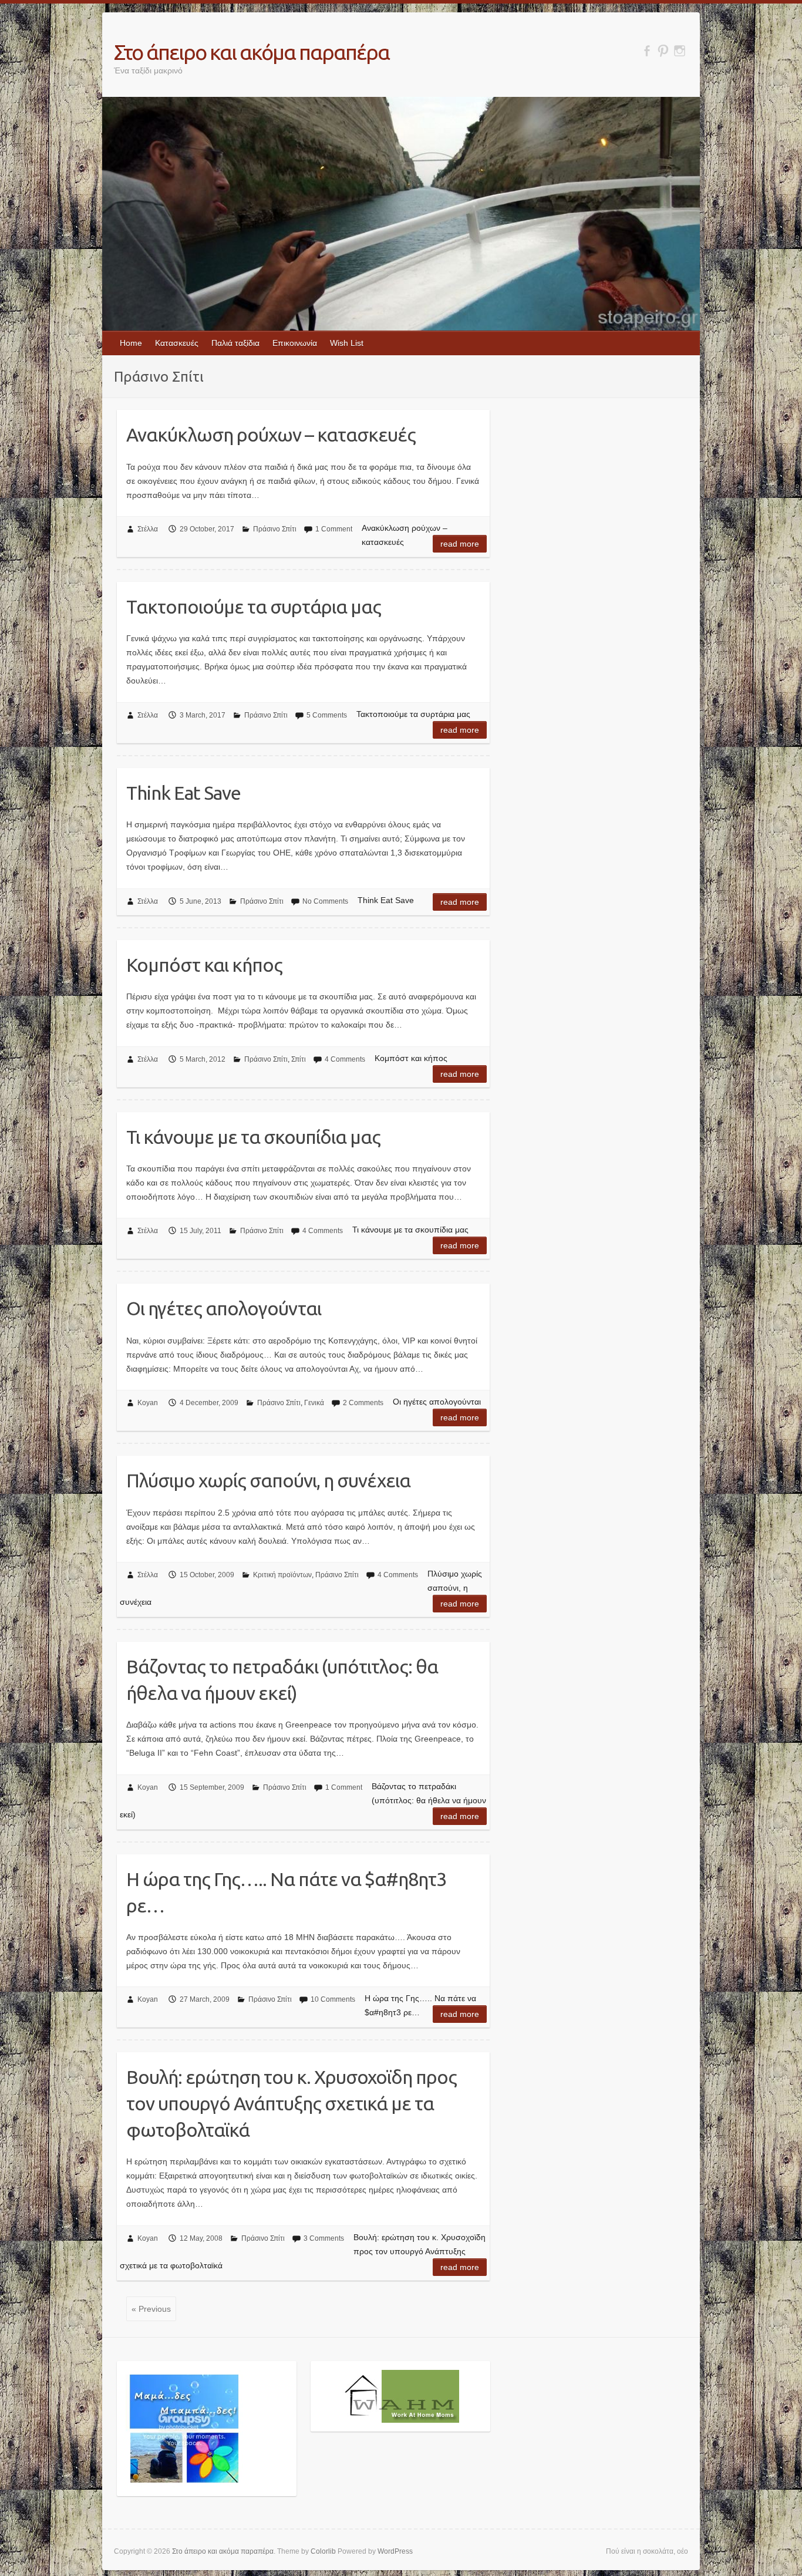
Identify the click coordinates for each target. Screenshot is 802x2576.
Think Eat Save (183, 793)
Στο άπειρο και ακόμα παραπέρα (252, 52)
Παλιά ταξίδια (235, 343)
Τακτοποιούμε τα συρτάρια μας (254, 607)
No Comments (325, 901)
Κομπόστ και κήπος (204, 965)
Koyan (148, 1403)
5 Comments (327, 715)
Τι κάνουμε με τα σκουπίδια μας (253, 1137)
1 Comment (334, 529)
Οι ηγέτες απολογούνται (224, 1308)
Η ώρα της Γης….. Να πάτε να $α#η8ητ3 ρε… (286, 1892)
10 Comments (333, 1999)
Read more (460, 544)
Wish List (347, 343)
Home (131, 343)
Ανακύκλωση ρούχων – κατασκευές (271, 435)
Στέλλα (148, 529)
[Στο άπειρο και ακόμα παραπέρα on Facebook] (647, 51)
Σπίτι (299, 1059)
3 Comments (324, 2238)
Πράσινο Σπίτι (275, 529)
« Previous (151, 2309)
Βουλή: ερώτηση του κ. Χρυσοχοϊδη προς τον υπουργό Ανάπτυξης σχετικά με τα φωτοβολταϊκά (292, 2103)
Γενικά (314, 1403)
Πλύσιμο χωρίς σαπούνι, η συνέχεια (268, 1480)
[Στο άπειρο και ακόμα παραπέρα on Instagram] (680, 51)
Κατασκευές (177, 343)
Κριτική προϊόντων (282, 1575)
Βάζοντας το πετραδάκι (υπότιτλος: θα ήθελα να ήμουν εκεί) (282, 1680)
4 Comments (345, 1059)
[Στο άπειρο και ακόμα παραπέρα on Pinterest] (663, 51)
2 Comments (363, 1403)
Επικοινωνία (295, 343)
